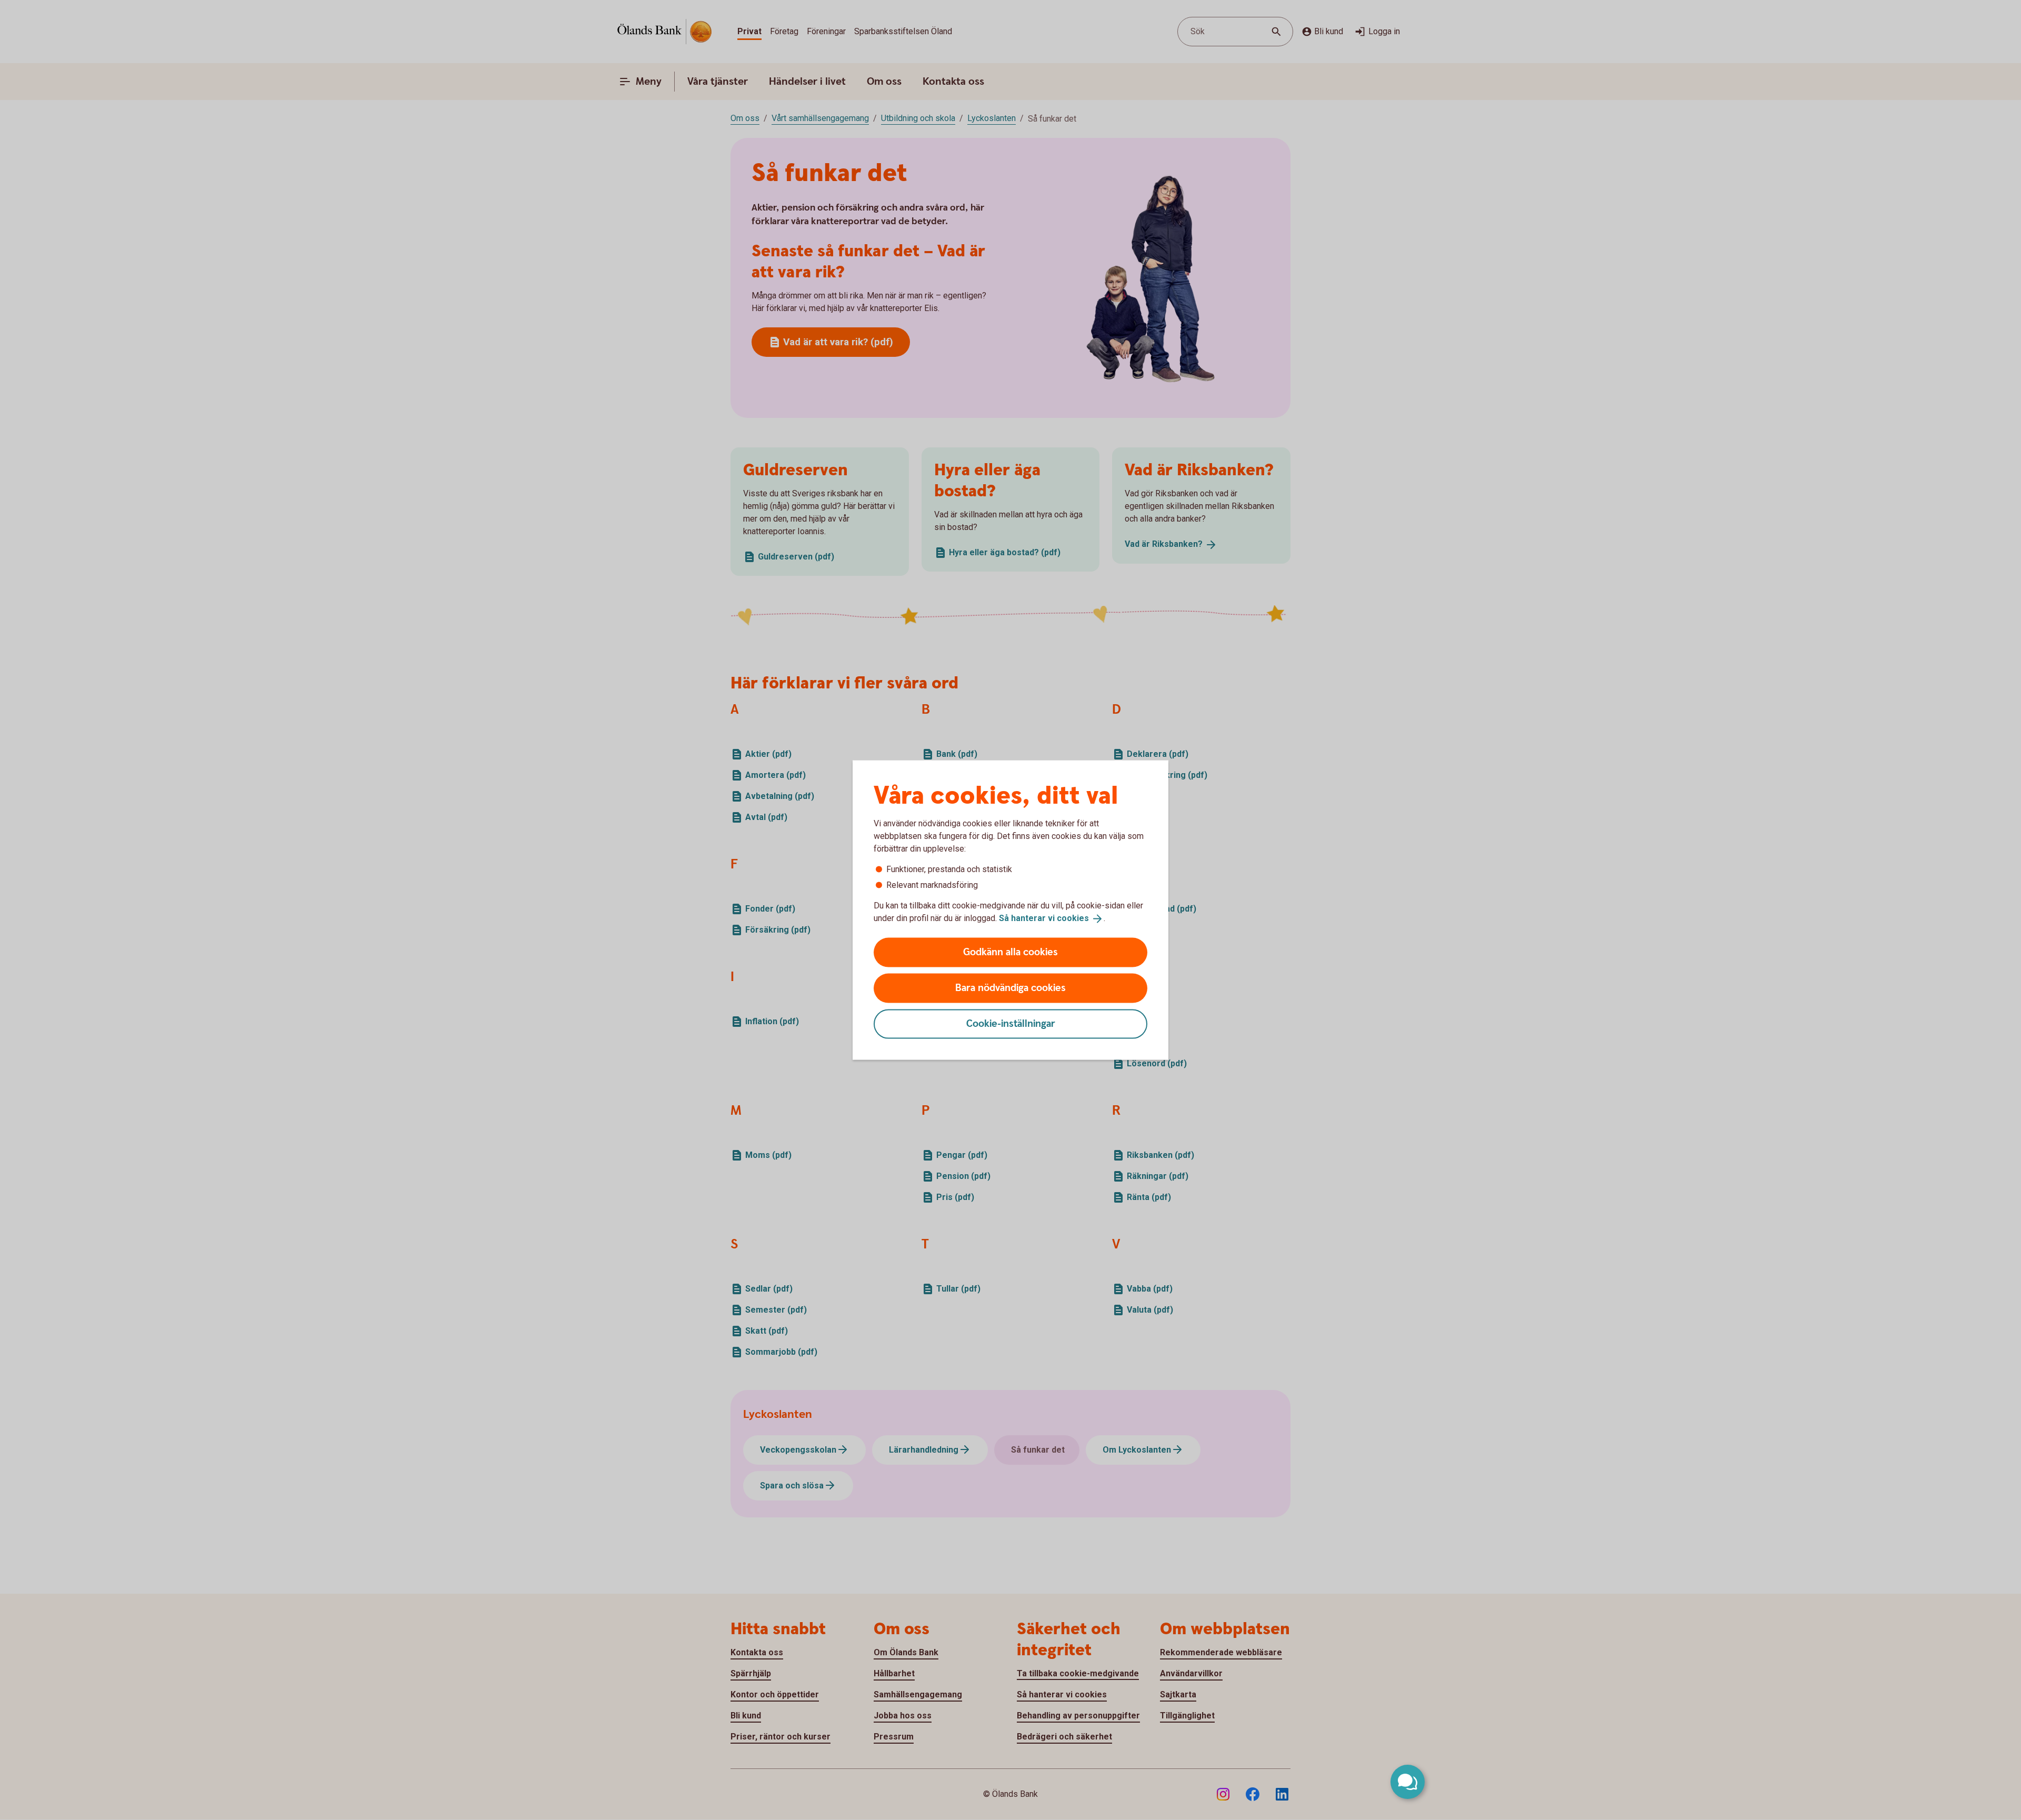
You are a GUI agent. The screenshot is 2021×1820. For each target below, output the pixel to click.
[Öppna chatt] (1408, 1782)
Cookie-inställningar (1011, 1023)
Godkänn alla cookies (1010, 952)
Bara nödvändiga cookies (1010, 988)
